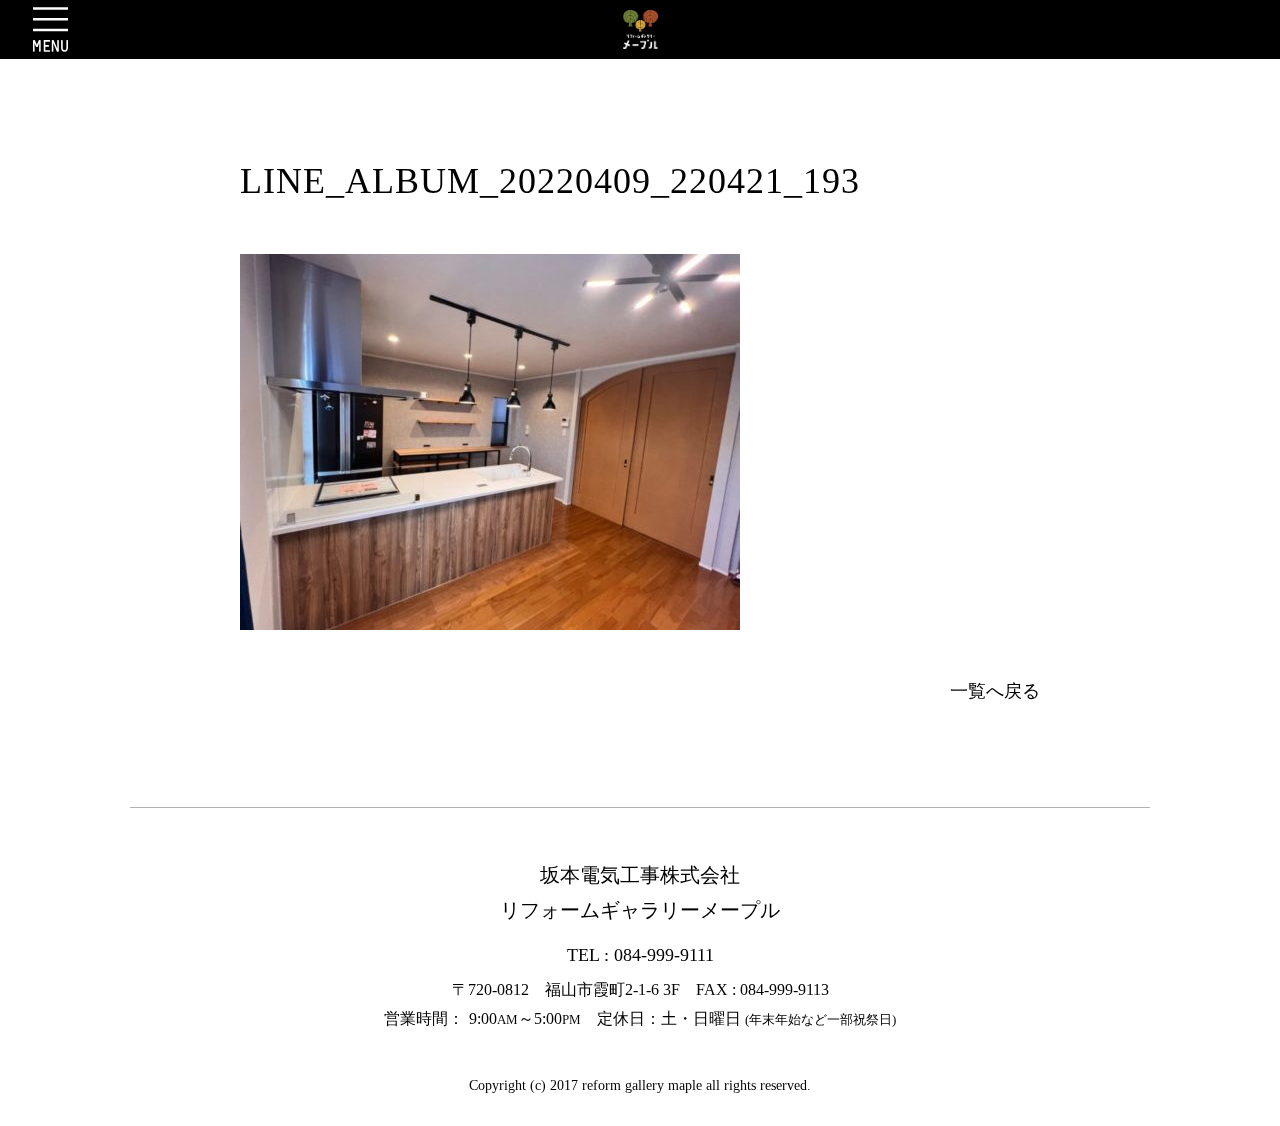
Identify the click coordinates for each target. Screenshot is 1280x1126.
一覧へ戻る (995, 691)
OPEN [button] (50, 29)
